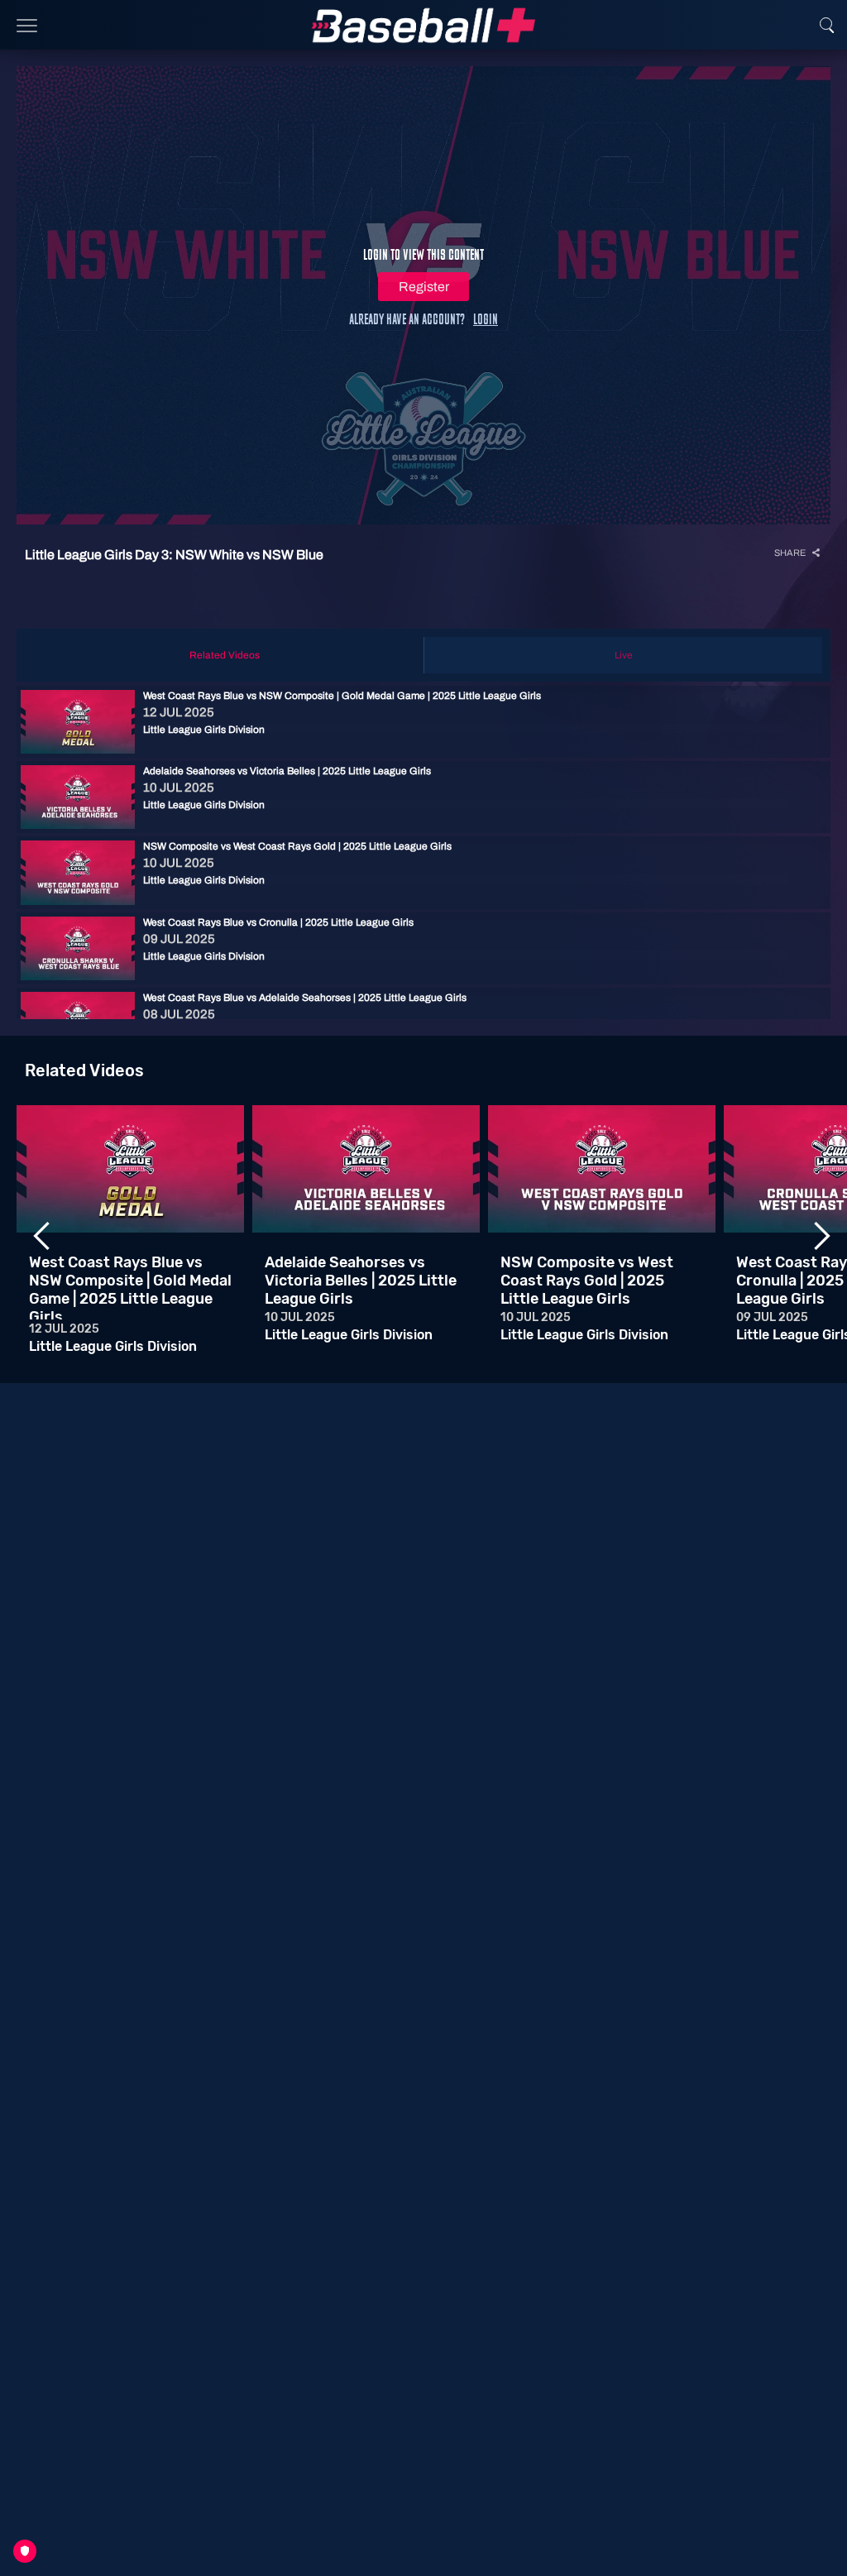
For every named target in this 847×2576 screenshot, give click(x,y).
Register (424, 287)
